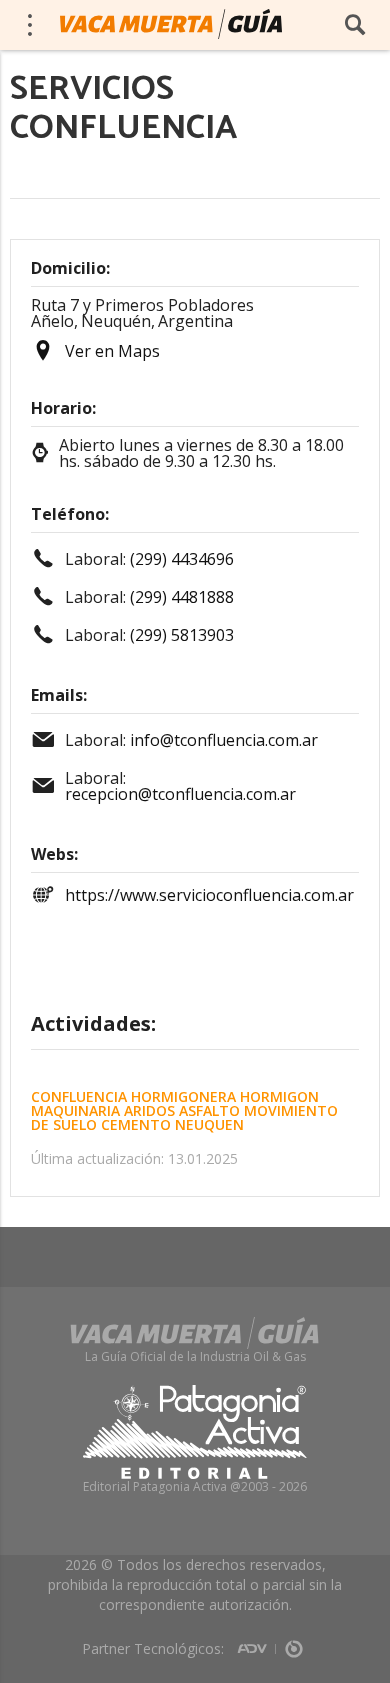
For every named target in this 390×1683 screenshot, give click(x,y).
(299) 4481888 (182, 597)
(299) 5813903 (182, 635)
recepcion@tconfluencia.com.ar (180, 794)
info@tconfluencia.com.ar (224, 740)
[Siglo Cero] (294, 1642)
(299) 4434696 (182, 559)
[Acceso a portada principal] (171, 24)
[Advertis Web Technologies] (256, 1642)
